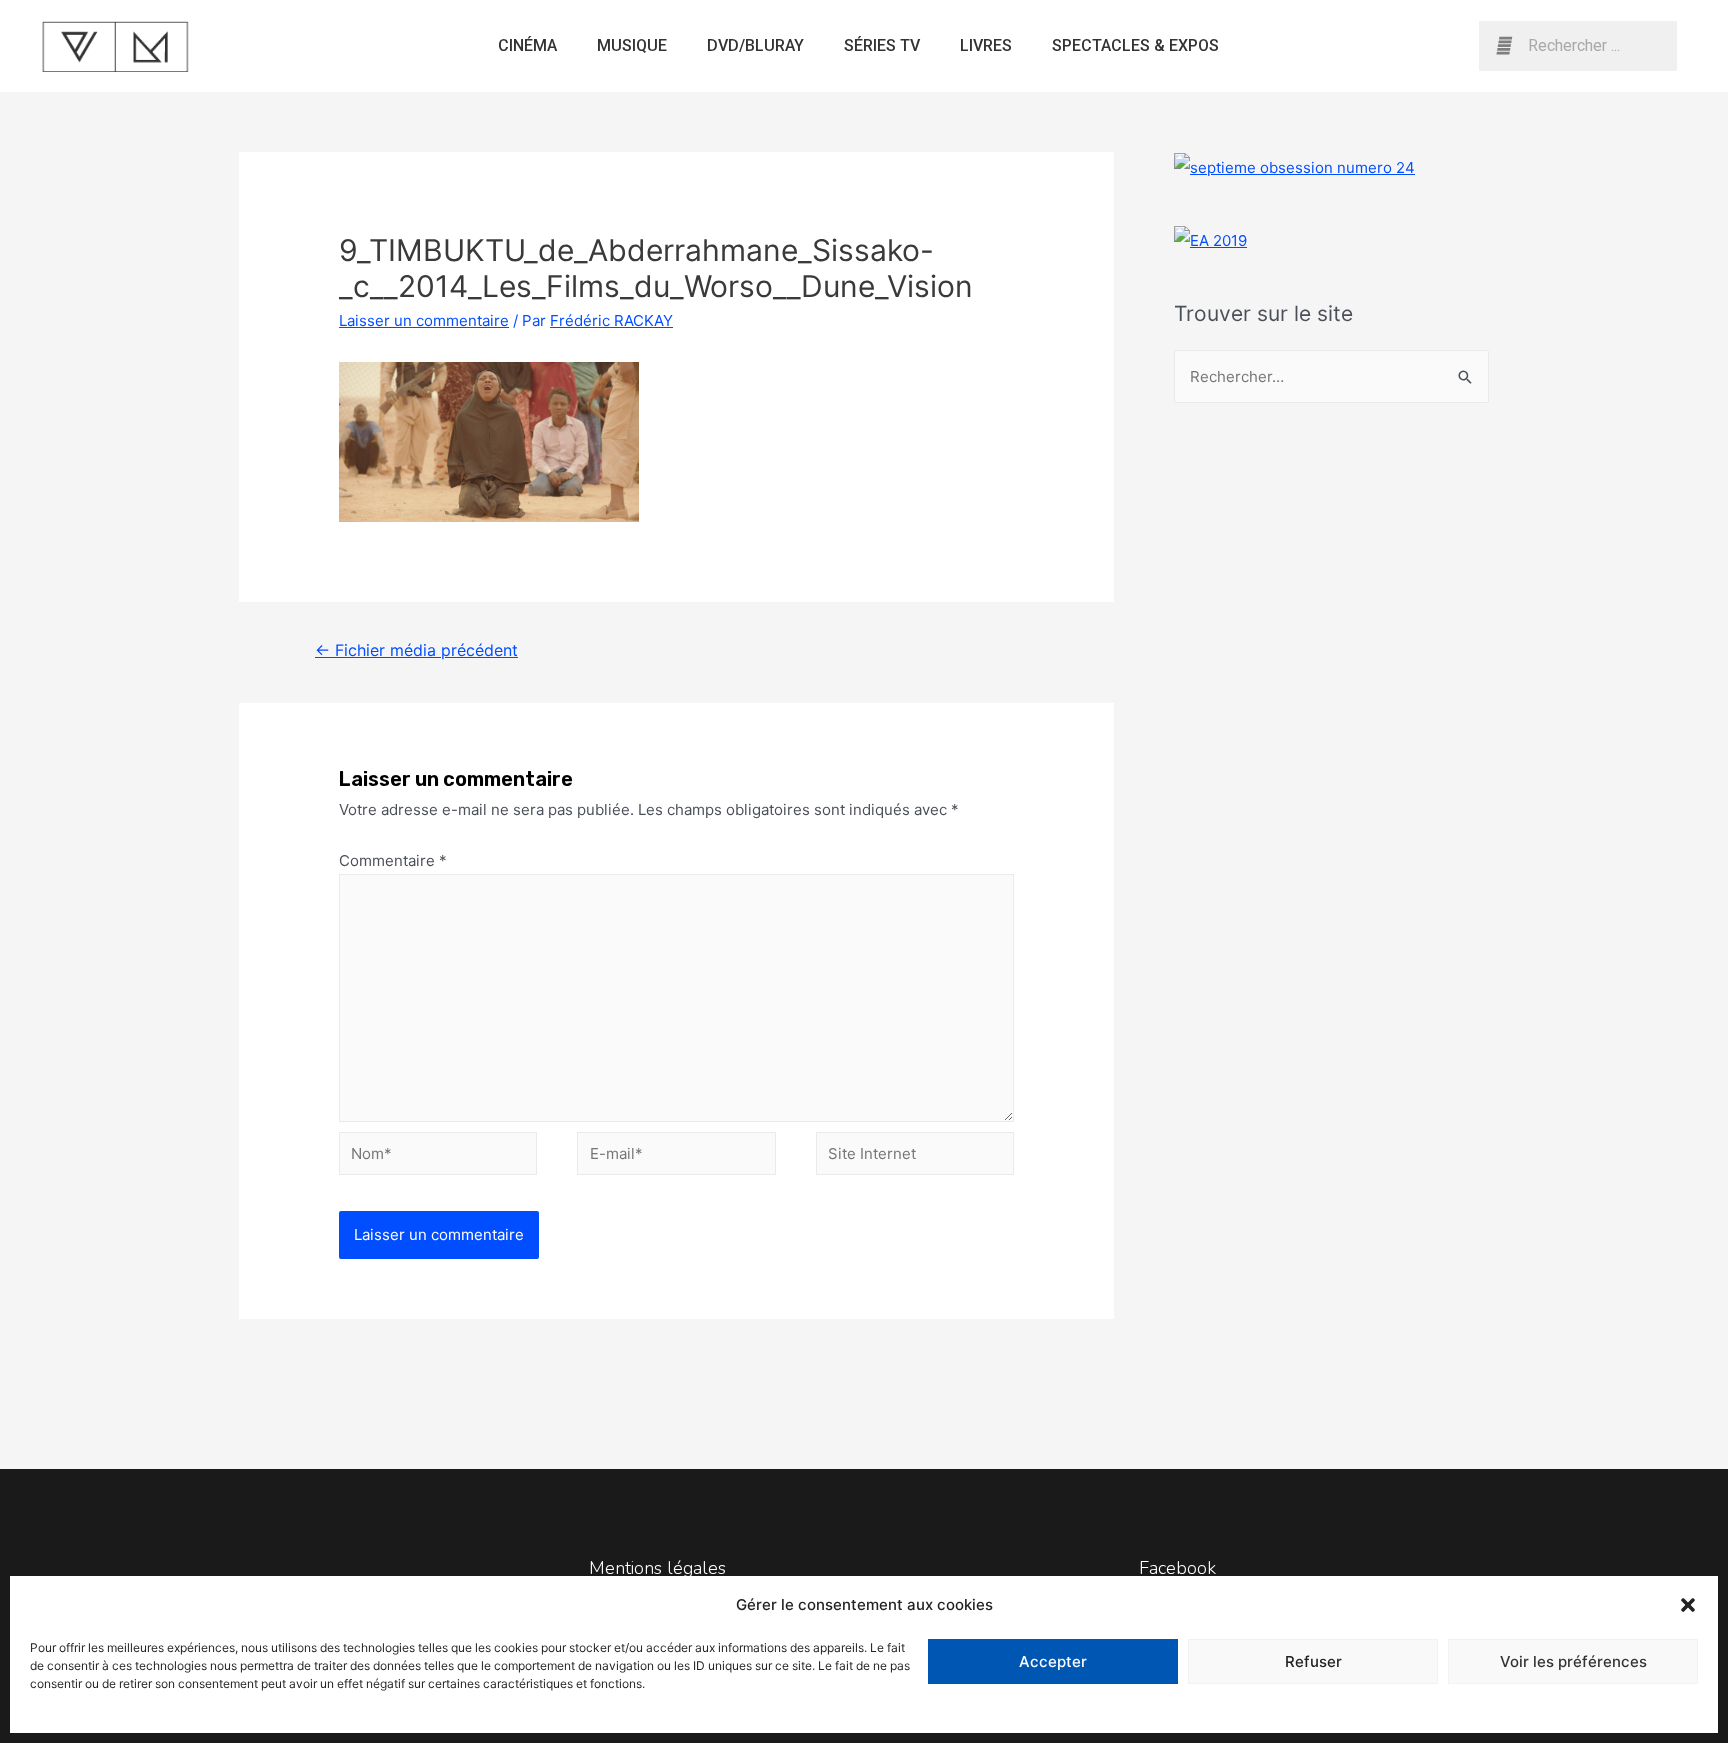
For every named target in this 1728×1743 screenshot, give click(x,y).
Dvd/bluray (755, 45)
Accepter (1053, 1661)
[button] (1688, 1605)
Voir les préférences (1573, 1661)
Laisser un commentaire (424, 320)
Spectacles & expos (1135, 45)
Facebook (1177, 1568)
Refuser (1313, 1661)
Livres (986, 45)
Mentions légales (657, 1568)
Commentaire (393, 860)
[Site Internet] (915, 1156)
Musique (632, 45)
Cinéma (527, 45)
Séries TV (882, 45)
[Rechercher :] (1331, 376)
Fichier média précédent (416, 650)
